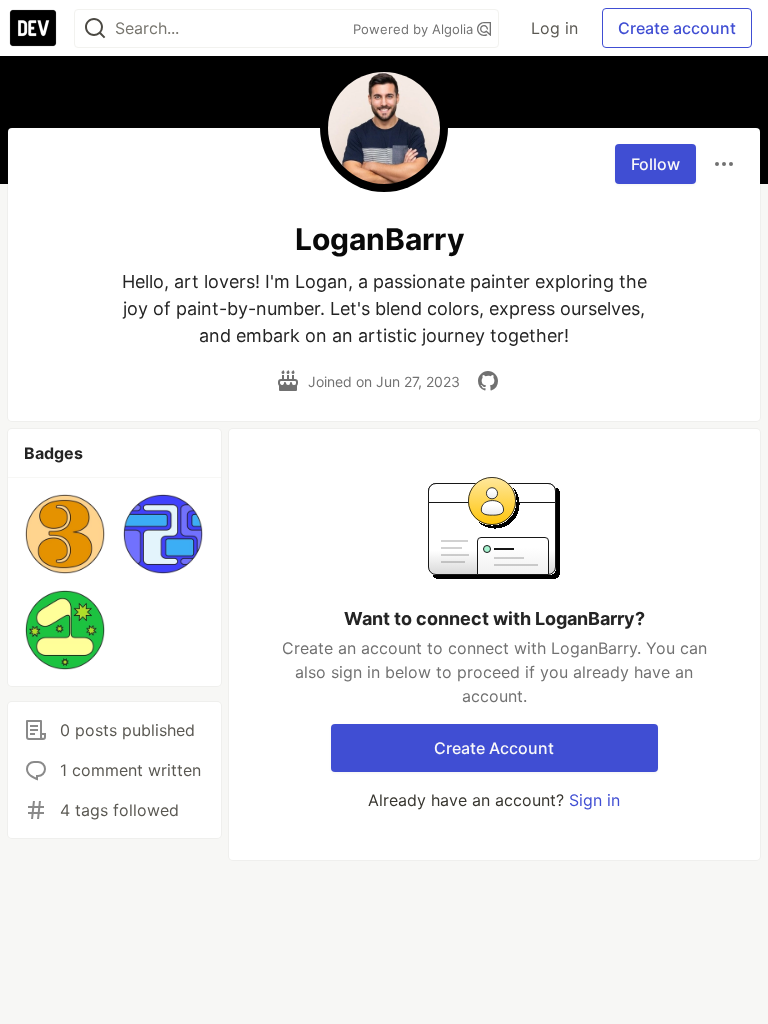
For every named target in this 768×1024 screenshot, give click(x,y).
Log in (554, 28)
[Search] (95, 28)
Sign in (594, 800)
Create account (677, 28)
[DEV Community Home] (33, 28)
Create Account (494, 748)
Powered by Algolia (415, 29)
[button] (65, 534)
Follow (655, 164)
